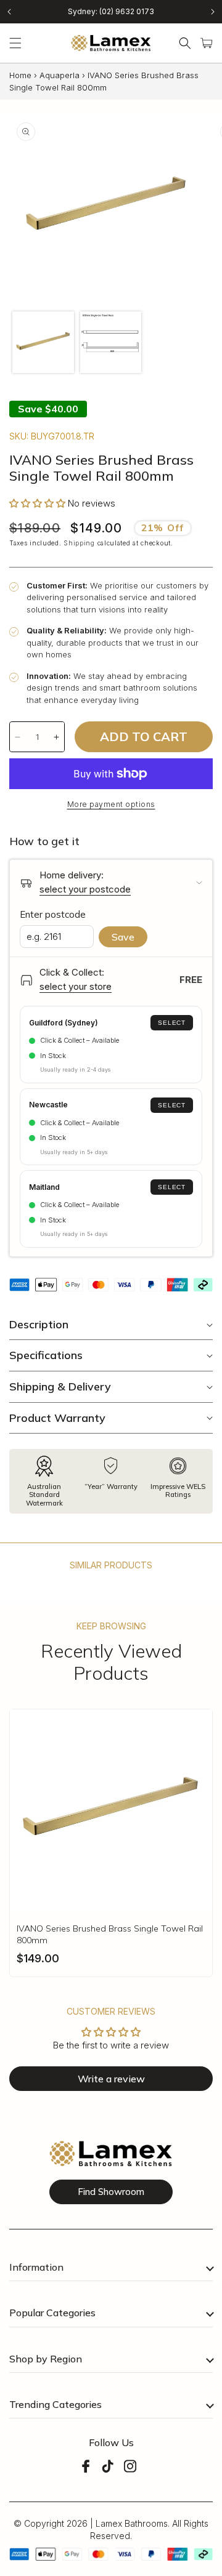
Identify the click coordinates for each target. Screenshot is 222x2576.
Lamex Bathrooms (132, 2523)
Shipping (79, 543)
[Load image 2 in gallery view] (111, 342)
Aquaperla (60, 75)
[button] (15, 43)
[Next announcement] (213, 12)
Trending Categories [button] (55, 2404)
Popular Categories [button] (52, 2313)
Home (20, 75)
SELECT (172, 1023)
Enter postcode (53, 914)
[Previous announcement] (9, 12)
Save (123, 937)
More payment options (111, 804)
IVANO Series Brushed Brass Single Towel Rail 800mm (110, 1934)
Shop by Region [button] (46, 2359)
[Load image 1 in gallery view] (43, 342)
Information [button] (36, 2267)
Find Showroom (111, 2192)
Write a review (111, 2079)
